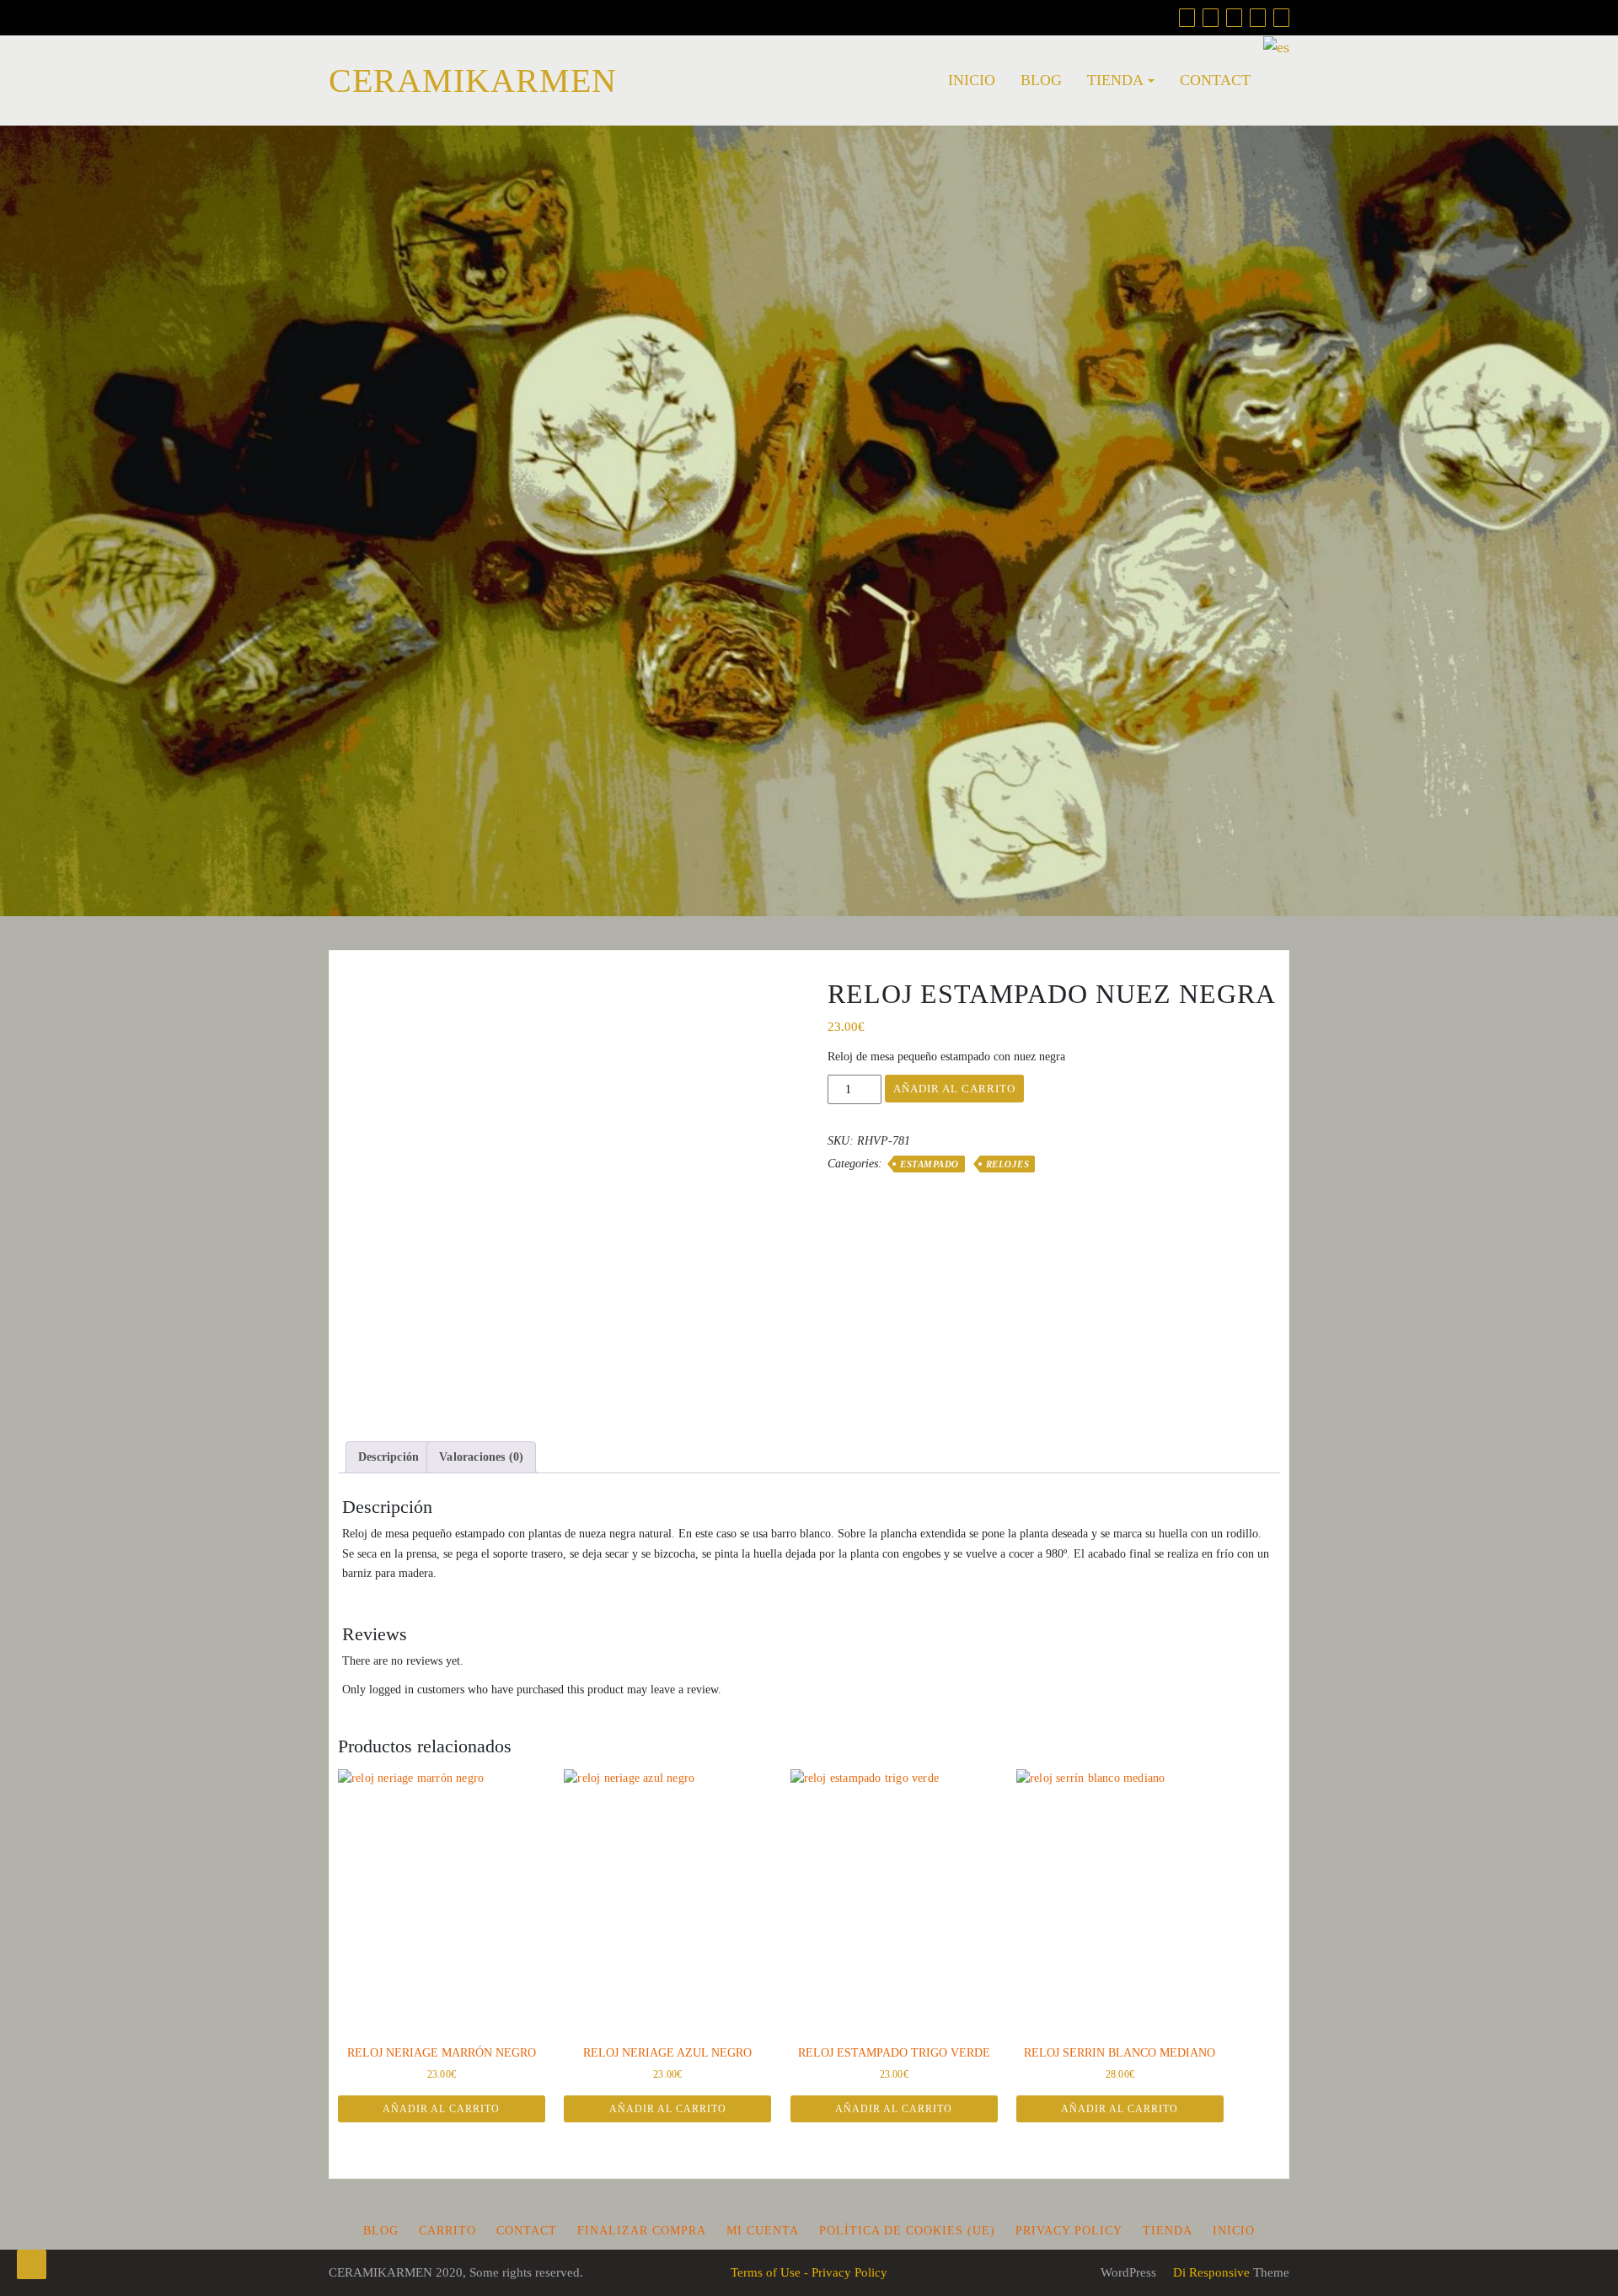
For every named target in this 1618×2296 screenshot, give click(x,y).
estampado (930, 1164)
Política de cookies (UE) (907, 2231)
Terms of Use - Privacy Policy (809, 2272)
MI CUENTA (763, 2231)
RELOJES (1008, 1164)
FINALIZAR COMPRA (642, 2231)
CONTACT (1215, 80)
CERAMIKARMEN (473, 80)
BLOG (1041, 80)
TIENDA (1115, 80)
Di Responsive (1210, 2272)
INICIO (972, 80)
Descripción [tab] (388, 1457)
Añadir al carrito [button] (441, 2109)
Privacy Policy (1069, 2231)
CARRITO (447, 2231)
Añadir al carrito (954, 1089)
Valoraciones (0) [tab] (481, 1457)
